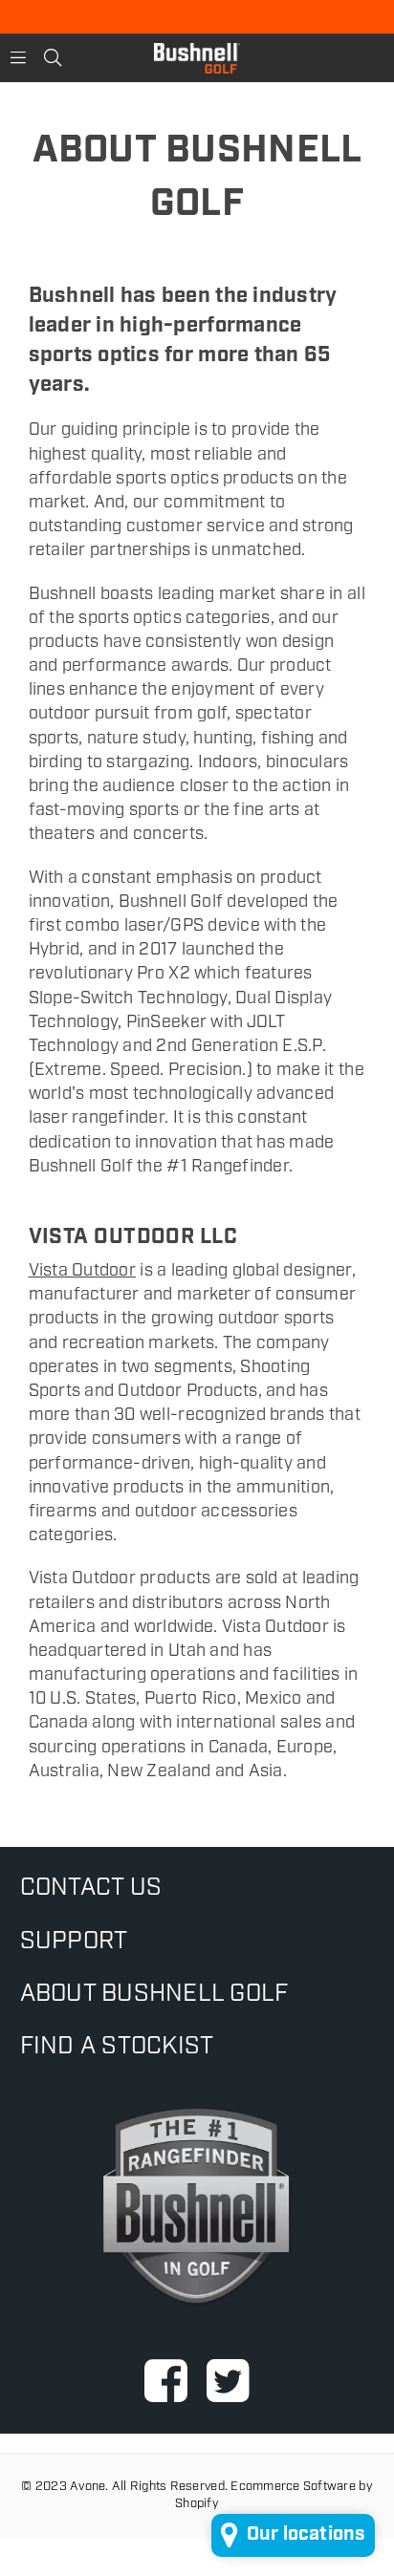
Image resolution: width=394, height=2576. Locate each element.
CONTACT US (91, 1889)
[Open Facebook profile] (166, 2380)
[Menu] (18, 58)
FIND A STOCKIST (117, 2047)
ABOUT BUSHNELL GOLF (154, 1995)
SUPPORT (74, 1942)
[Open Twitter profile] (228, 2380)
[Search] (53, 58)
